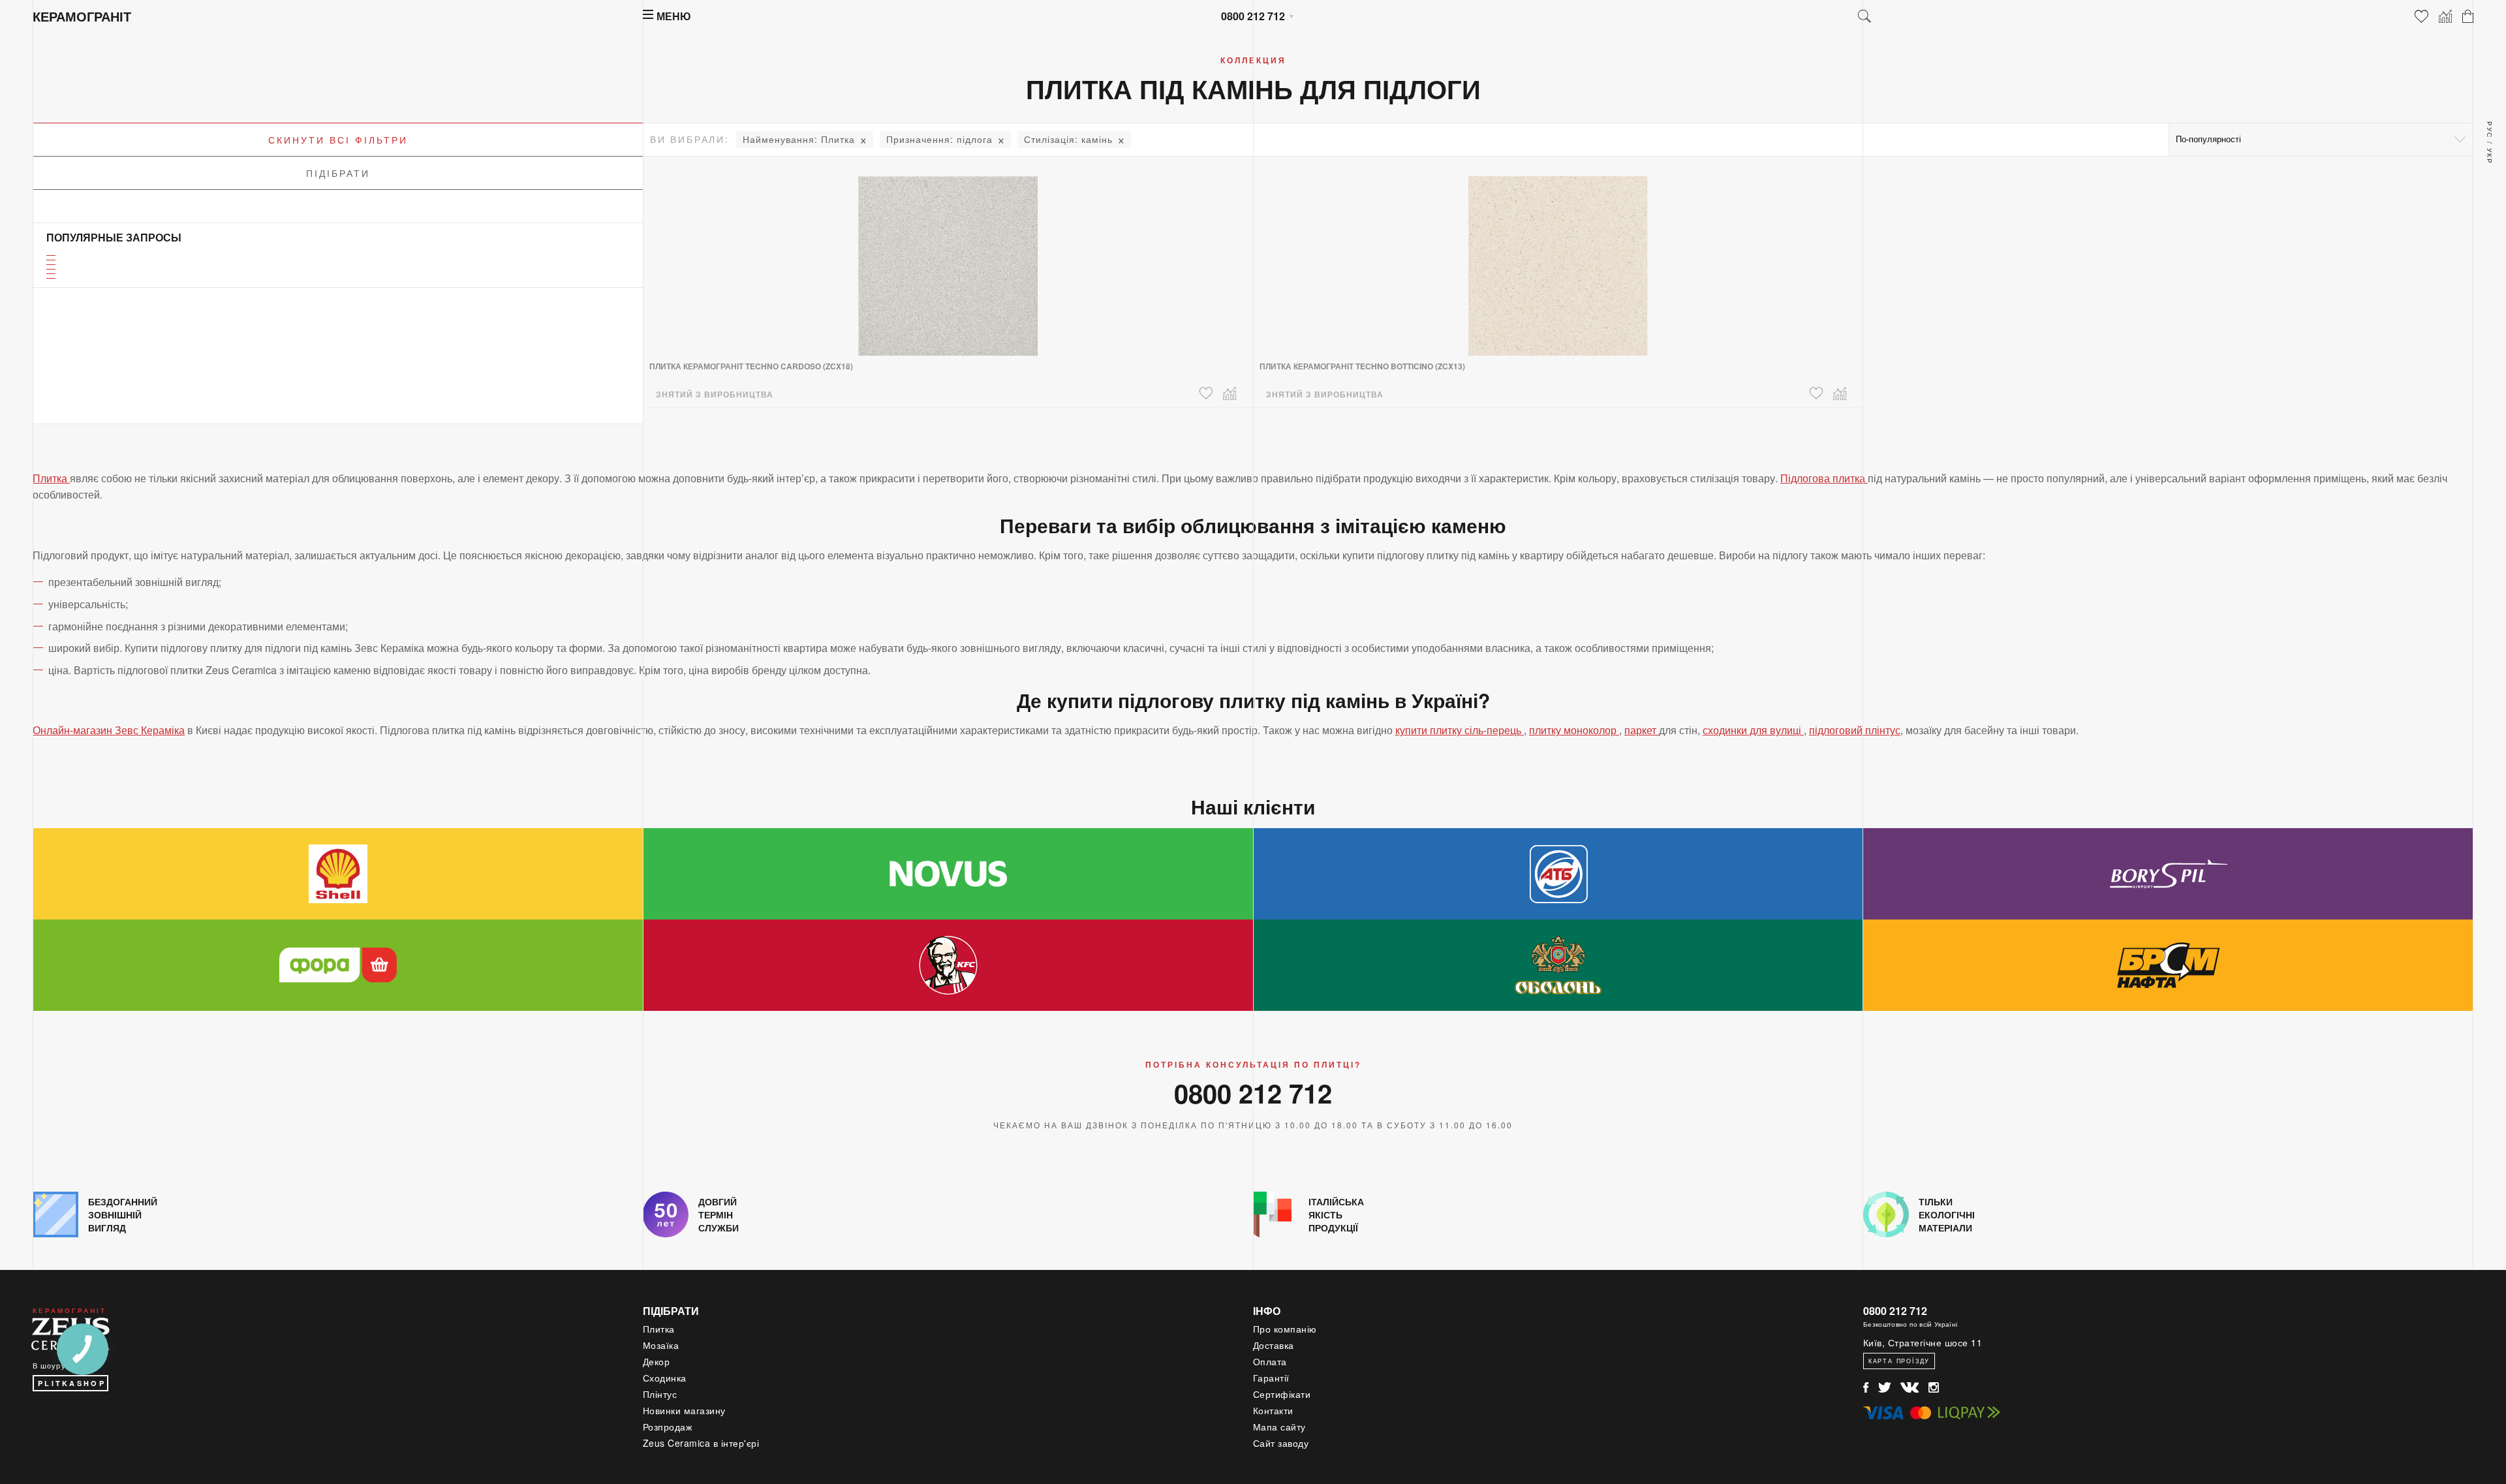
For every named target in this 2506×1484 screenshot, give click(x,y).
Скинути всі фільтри (338, 140)
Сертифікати (1282, 1394)
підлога (939, 139)
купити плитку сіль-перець (1460, 730)
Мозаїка (661, 1345)
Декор (657, 1361)
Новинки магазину (684, 1410)
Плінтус (660, 1394)
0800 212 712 (1253, 16)
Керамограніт (82, 16)
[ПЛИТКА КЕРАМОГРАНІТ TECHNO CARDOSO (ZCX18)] (948, 258)
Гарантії (1271, 1378)
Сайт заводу (1281, 1443)
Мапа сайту (1279, 1427)
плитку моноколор (1574, 730)
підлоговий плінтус (1855, 730)
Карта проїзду (1899, 1361)
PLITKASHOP (72, 1383)
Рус (2490, 130)
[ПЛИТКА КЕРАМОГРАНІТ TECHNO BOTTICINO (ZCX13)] (1558, 258)
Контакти (1273, 1410)
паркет (1642, 730)
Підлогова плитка (1824, 478)
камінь (1068, 139)
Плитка (799, 139)
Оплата (1270, 1361)
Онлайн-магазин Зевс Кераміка (109, 730)
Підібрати (338, 173)
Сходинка (665, 1378)
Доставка (1274, 1345)
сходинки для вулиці (1753, 730)
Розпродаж (668, 1427)
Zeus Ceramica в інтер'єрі (701, 1443)
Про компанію (1285, 1329)
